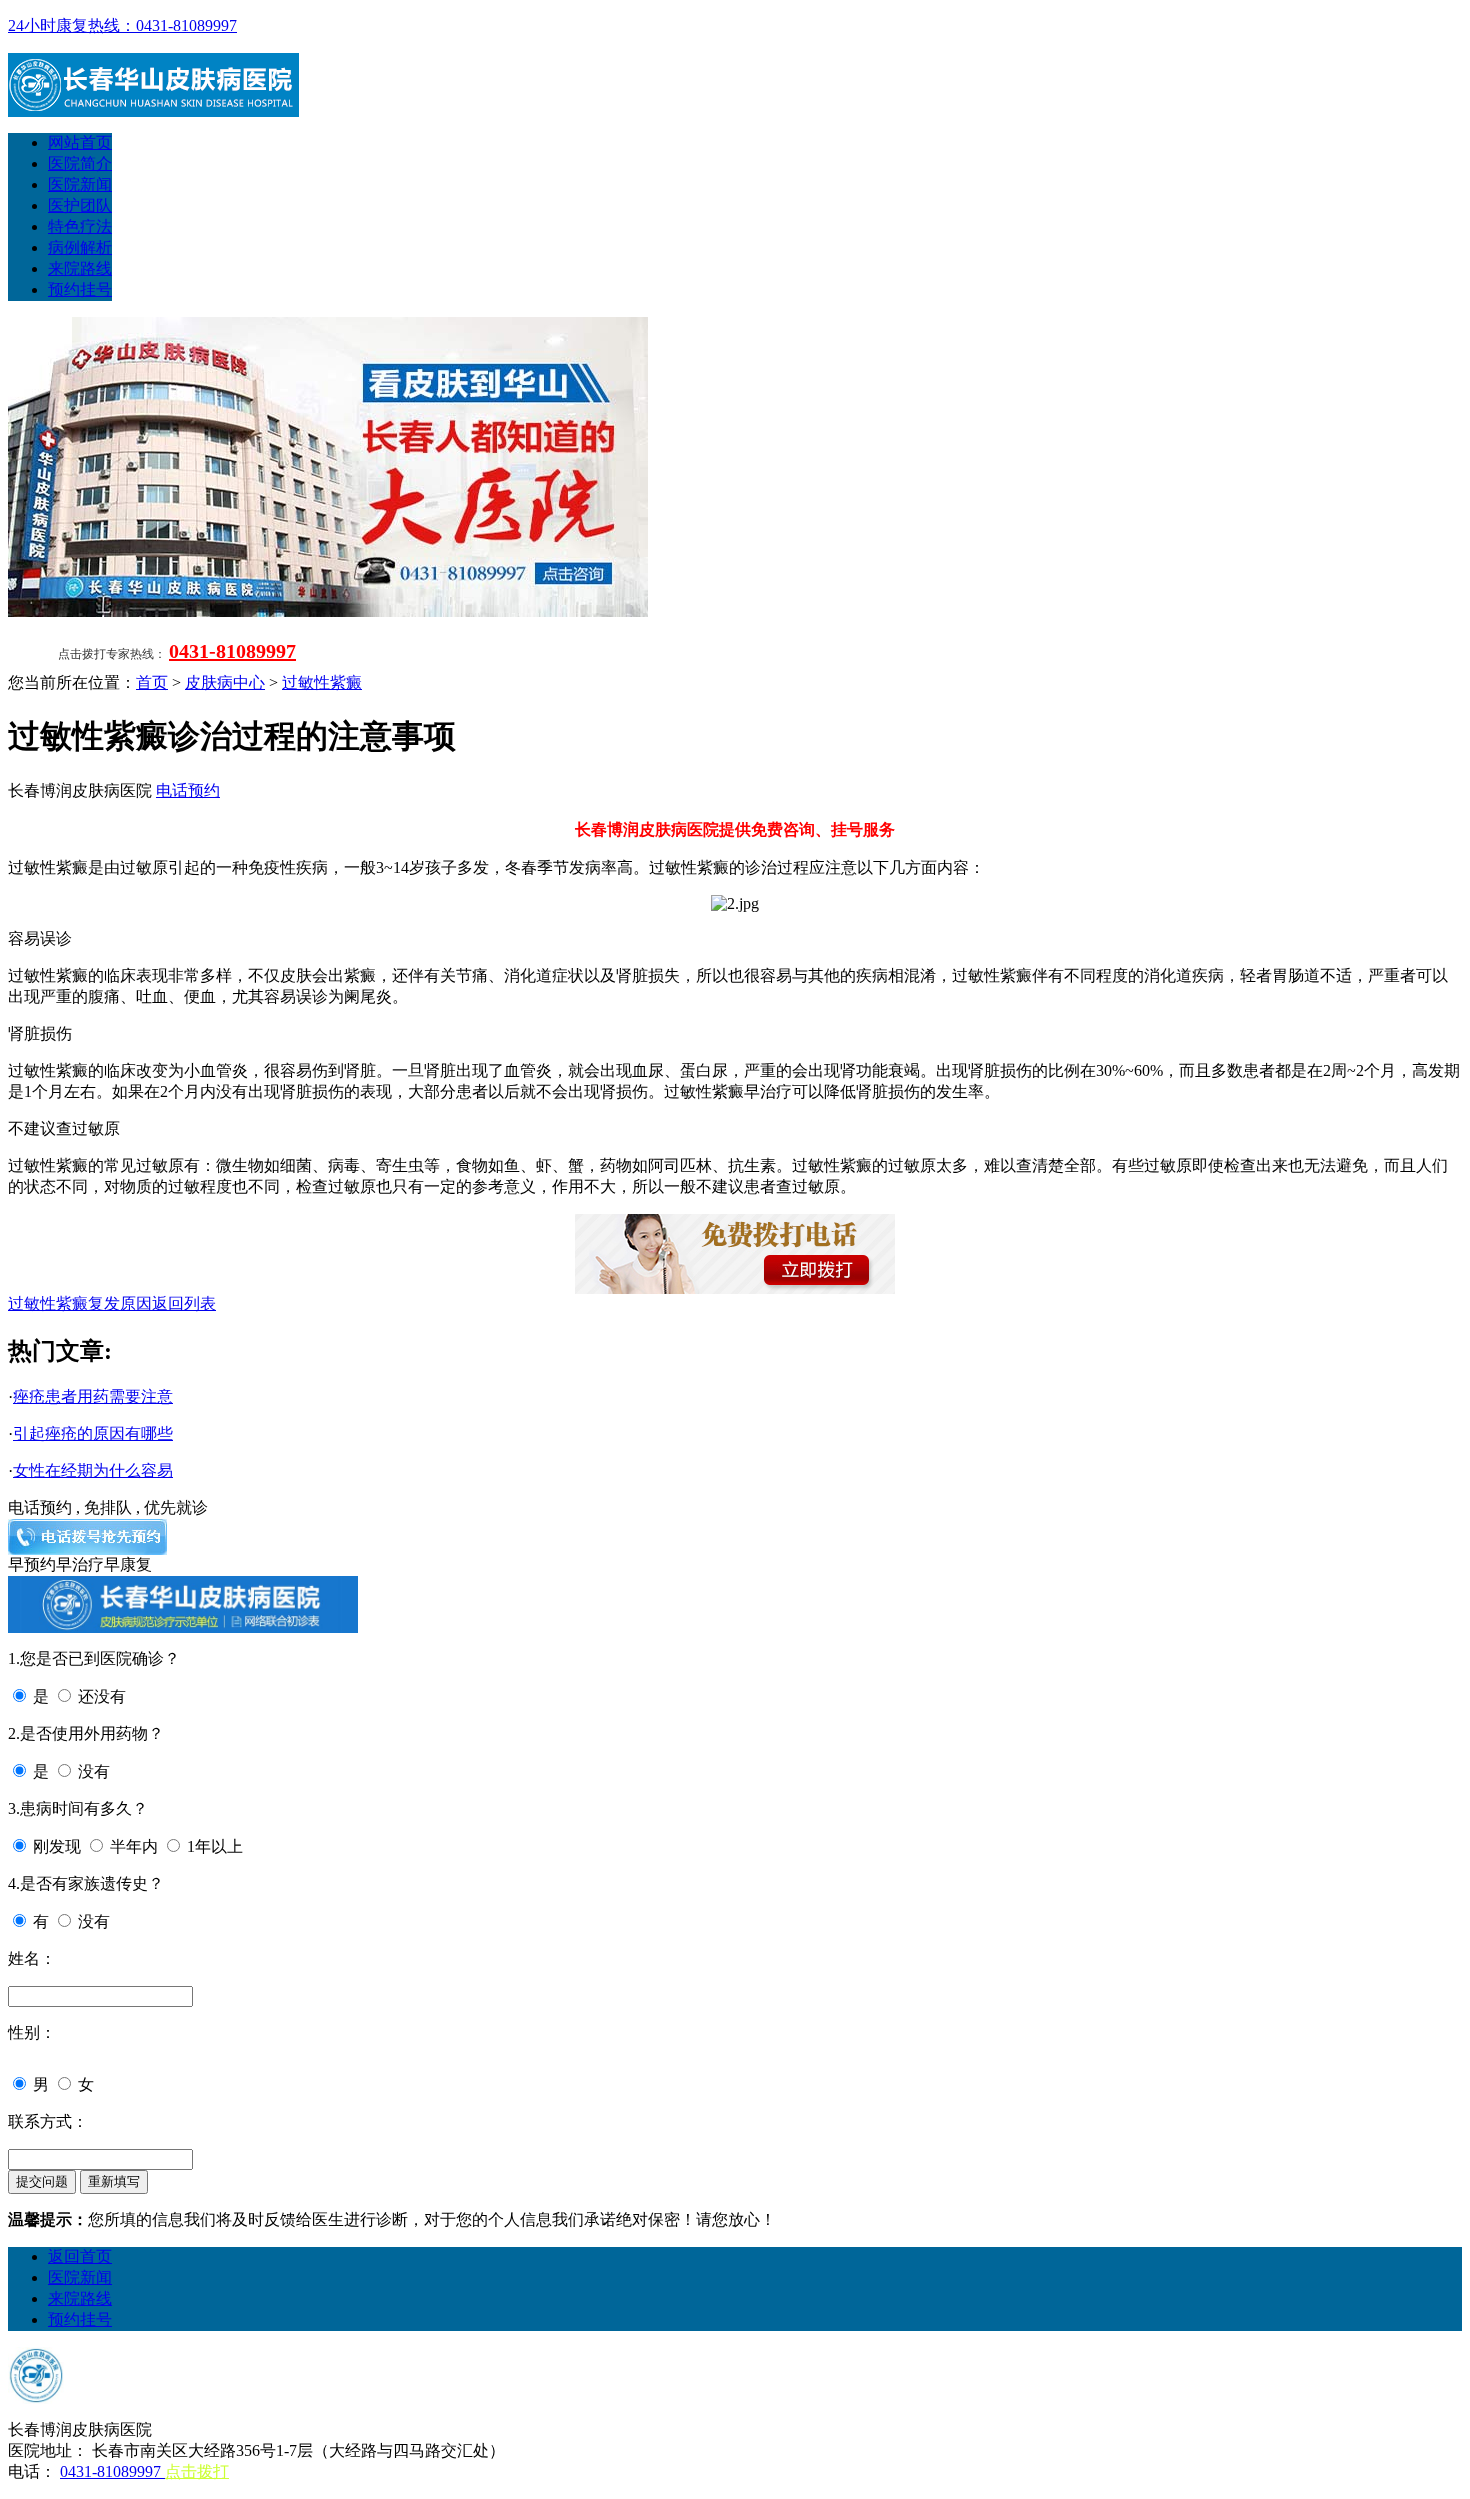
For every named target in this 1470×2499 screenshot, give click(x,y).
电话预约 (188, 790)
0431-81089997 (232, 651)
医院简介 (80, 163)
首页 (152, 682)
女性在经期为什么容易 (93, 1470)
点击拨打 (197, 2471)
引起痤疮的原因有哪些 (93, 1433)
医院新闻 (80, 184)
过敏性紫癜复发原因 (80, 1303)
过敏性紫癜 (322, 682)
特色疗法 (80, 226)
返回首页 (80, 2256)
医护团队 (80, 205)
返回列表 (184, 1303)
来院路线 (80, 268)
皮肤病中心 (225, 682)
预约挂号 (80, 289)
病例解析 (80, 247)
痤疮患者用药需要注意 (93, 1396)
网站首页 (80, 142)
